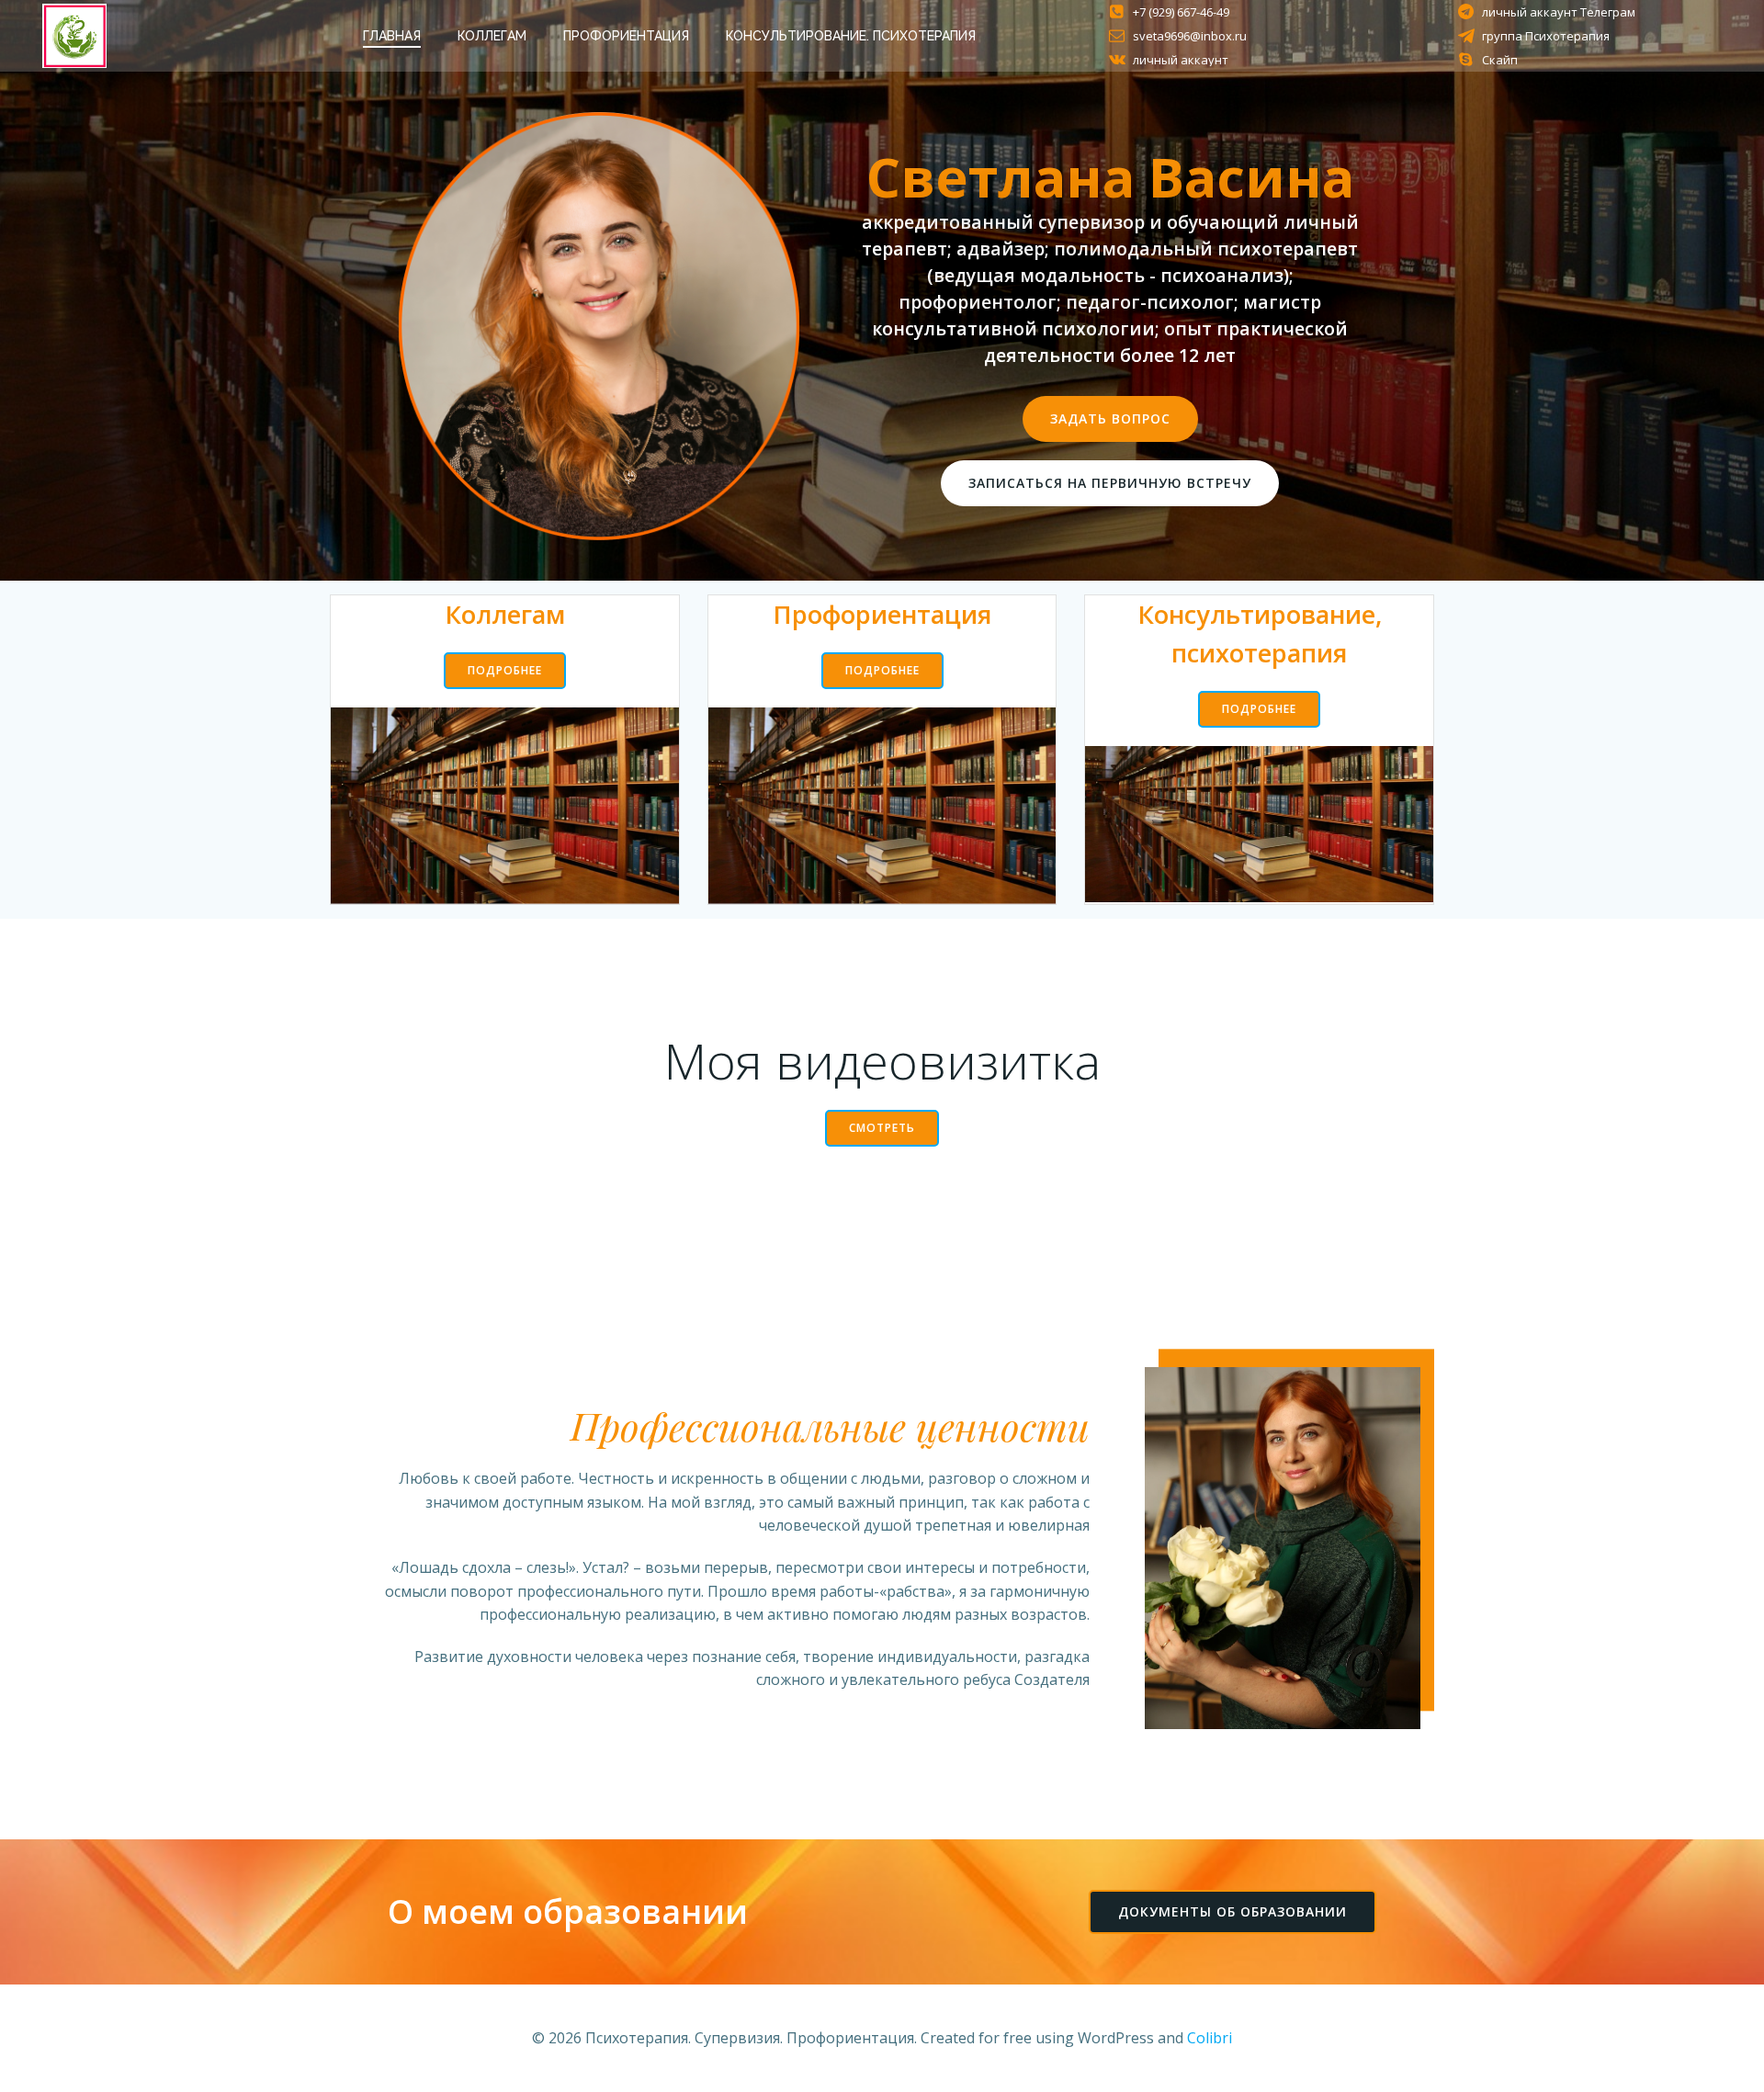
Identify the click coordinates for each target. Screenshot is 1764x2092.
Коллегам (492, 36)
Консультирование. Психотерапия (851, 36)
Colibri (1210, 2038)
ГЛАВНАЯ (392, 36)
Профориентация (626, 36)
